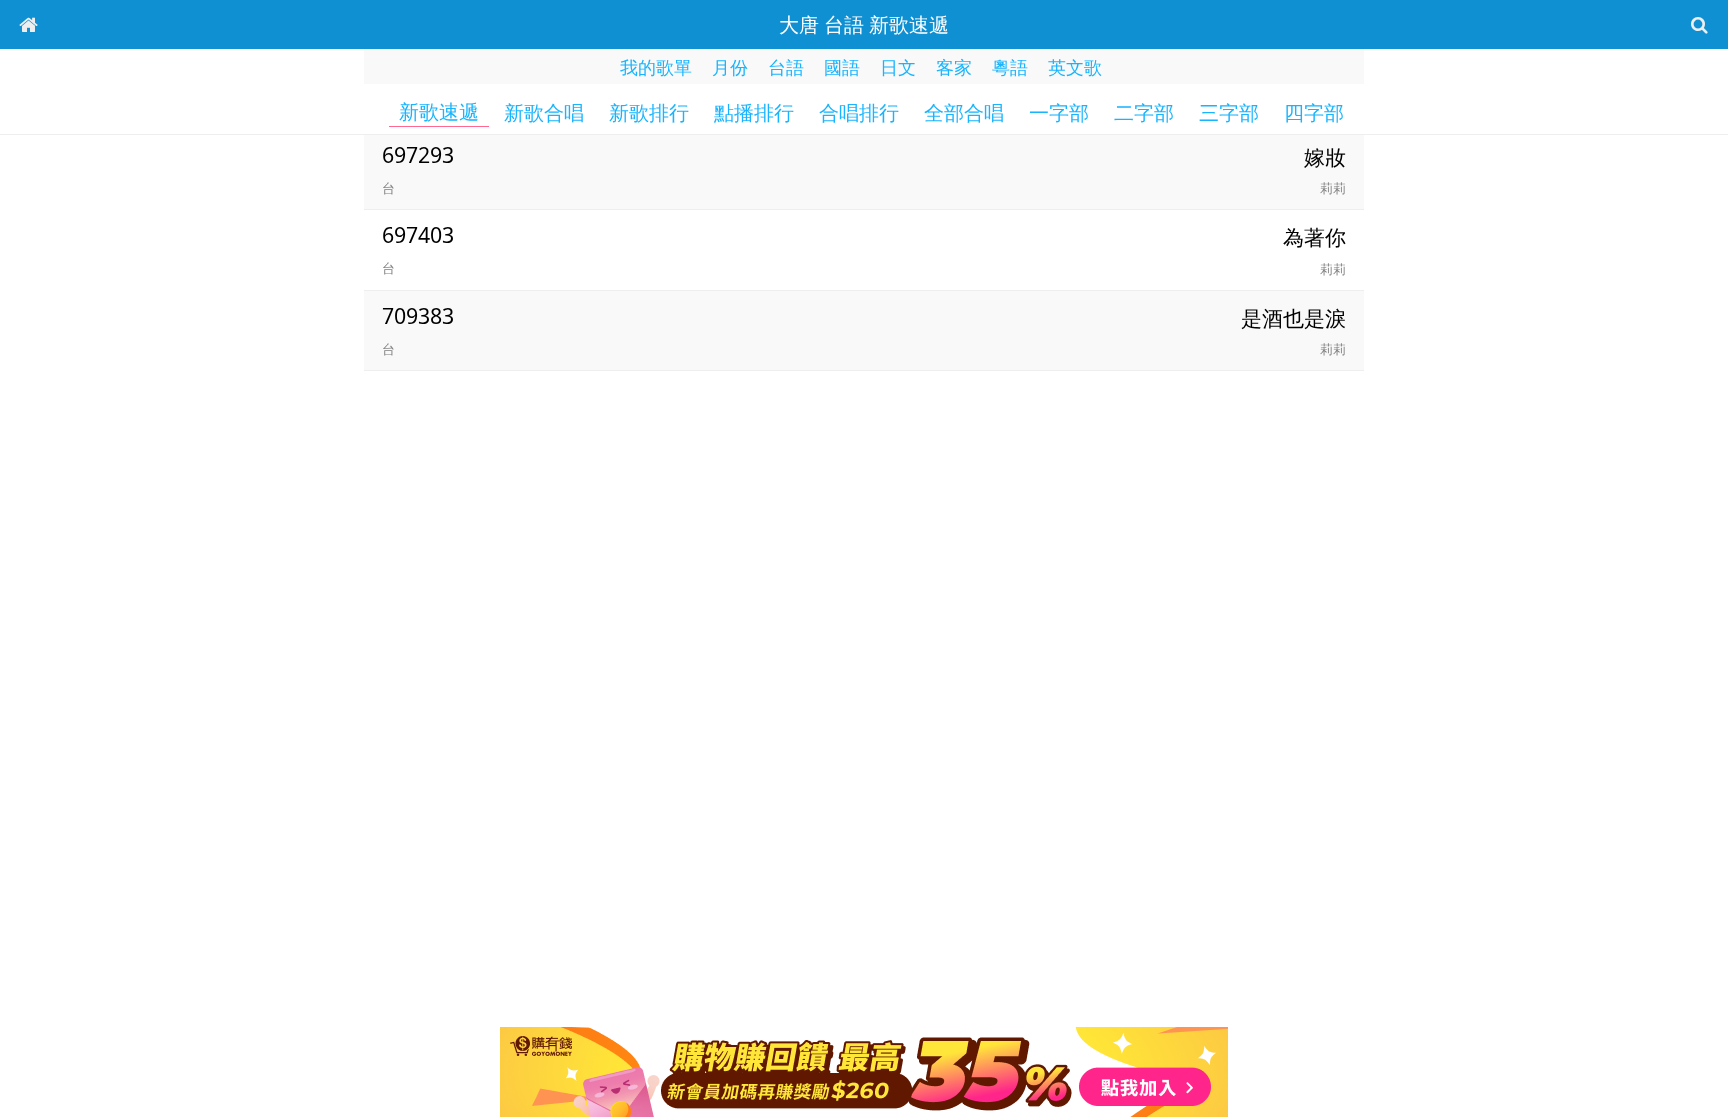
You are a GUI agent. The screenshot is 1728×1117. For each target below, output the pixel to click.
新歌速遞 (439, 112)
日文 (898, 67)
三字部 (1229, 113)
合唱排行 (859, 113)
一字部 (1059, 113)
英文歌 (1075, 67)
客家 (954, 67)
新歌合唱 (544, 113)
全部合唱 (964, 113)
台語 (786, 67)
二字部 (1144, 113)
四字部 (1314, 113)
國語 (842, 67)
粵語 (1010, 67)
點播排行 (754, 113)
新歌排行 (649, 113)
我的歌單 (656, 67)
